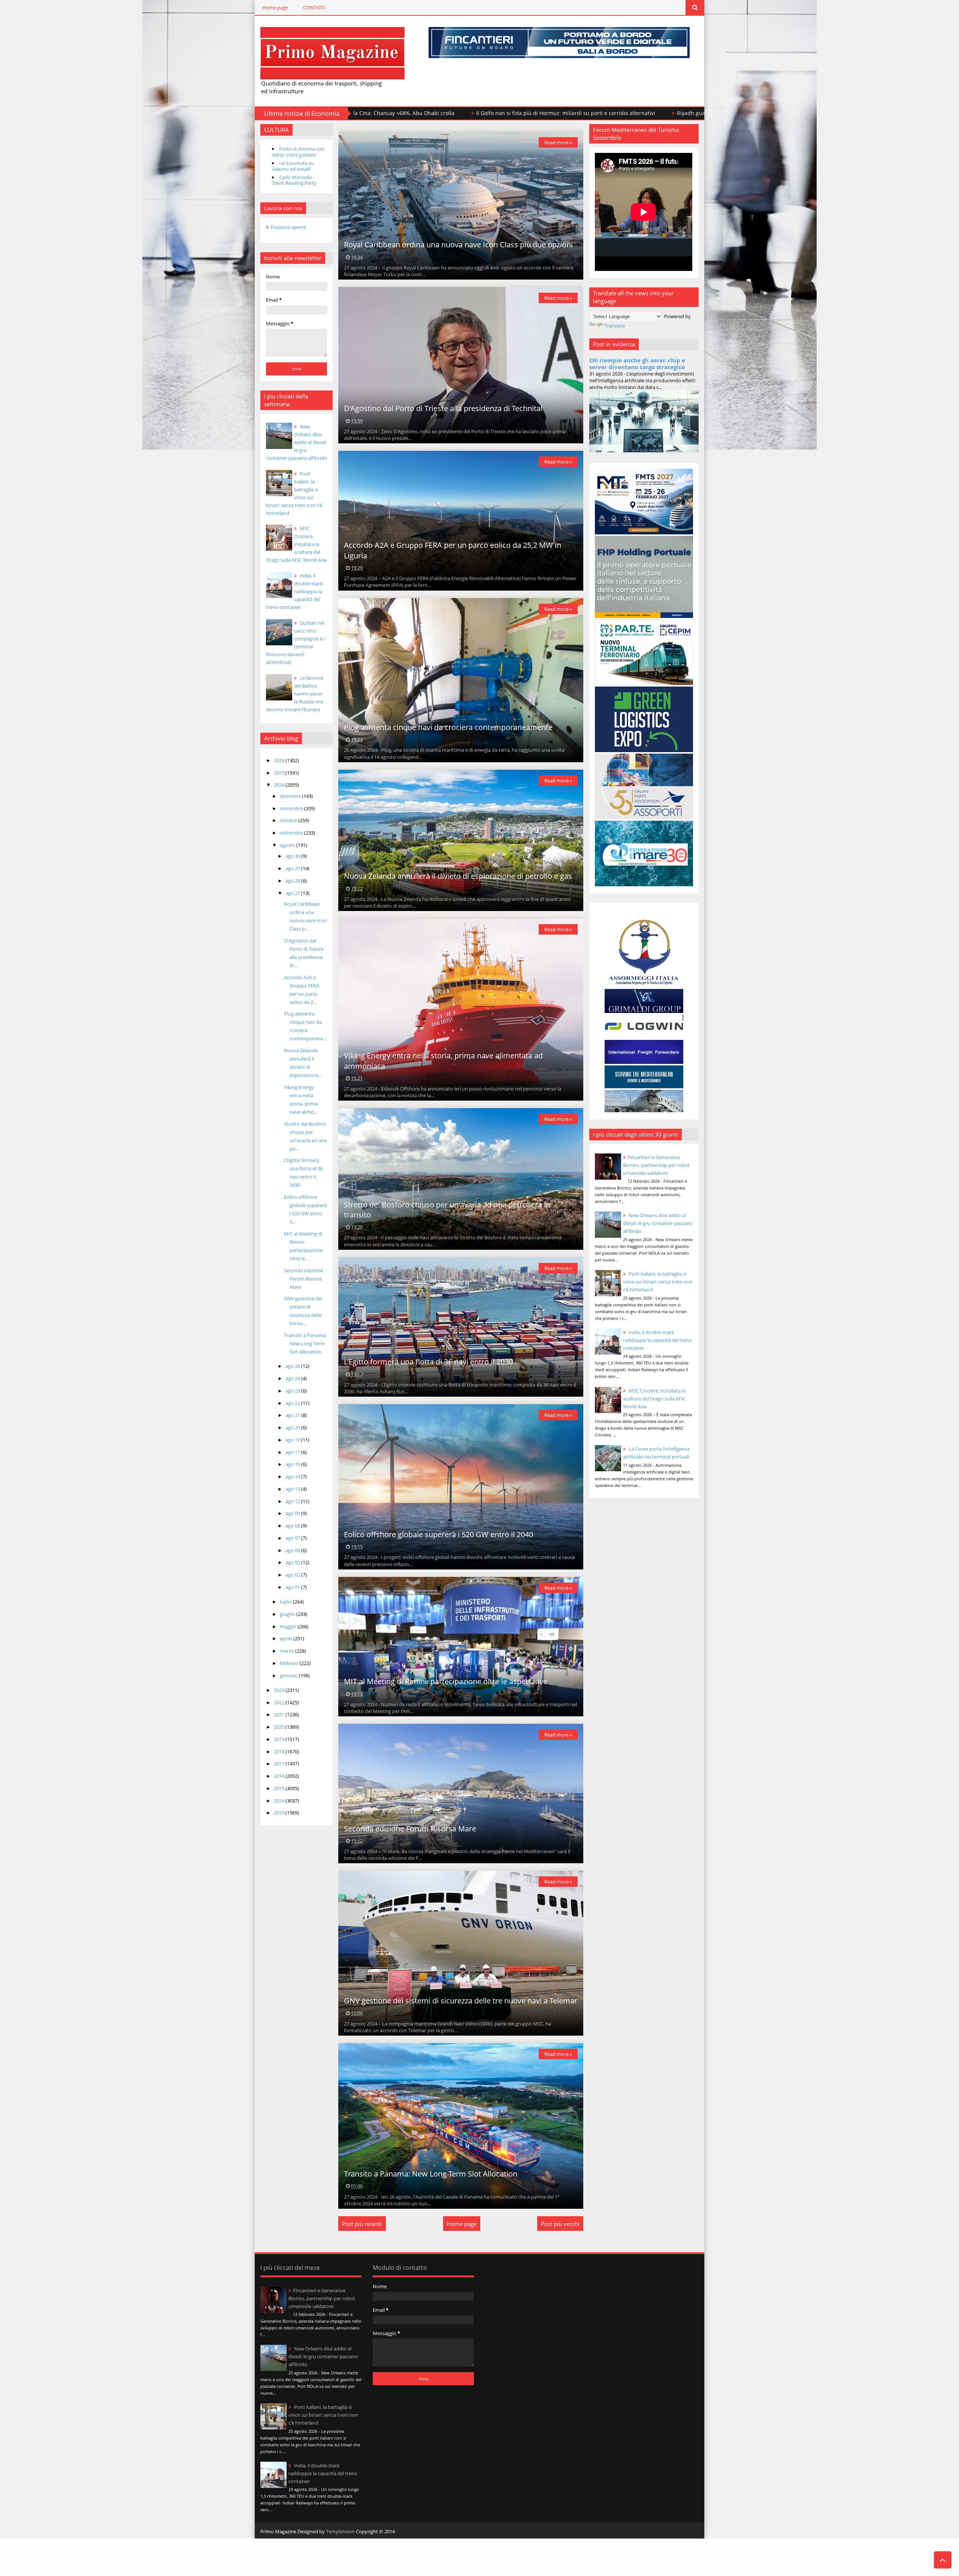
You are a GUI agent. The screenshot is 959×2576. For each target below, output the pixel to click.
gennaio (289, 1675)
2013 (280, 1813)
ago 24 (293, 1378)
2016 (280, 1776)
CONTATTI (314, 7)
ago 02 (293, 1575)
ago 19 (293, 1440)
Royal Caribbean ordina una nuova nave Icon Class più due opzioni (458, 245)
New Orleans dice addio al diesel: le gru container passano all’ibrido (297, 442)
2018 (280, 1752)
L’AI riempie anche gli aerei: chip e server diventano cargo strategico (637, 364)
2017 (280, 1764)
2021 (280, 1714)
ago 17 (293, 1452)
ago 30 (293, 856)
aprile (287, 1638)
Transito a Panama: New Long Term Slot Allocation (305, 1343)
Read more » (558, 142)
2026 (280, 760)
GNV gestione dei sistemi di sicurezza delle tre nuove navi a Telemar (461, 2001)
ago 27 (293, 893)
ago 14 (293, 1476)
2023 (280, 1690)
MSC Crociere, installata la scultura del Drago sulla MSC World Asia (296, 544)
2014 (280, 1801)
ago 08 (293, 1526)
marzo (288, 1651)
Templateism (340, 2531)
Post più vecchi (560, 2224)
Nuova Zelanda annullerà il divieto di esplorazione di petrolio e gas (458, 876)
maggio (289, 1626)
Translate (615, 326)
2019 (280, 1739)
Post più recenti (362, 2224)
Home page (275, 7)
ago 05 (293, 1562)
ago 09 (293, 1513)
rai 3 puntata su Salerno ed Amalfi (293, 166)
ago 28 (293, 881)
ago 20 (293, 1427)
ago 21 (293, 1415)
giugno (288, 1614)
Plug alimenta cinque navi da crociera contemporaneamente (448, 727)
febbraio (290, 1663)
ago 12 (293, 1501)
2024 (280, 785)
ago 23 (293, 1391)
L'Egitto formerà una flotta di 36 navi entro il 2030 (428, 1362)
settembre (292, 833)
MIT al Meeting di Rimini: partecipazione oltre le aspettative (446, 1681)
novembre (292, 808)
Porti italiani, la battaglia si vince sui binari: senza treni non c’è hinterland (658, 1282)
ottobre (289, 820)
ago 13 (293, 1489)
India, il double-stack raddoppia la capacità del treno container (657, 1340)
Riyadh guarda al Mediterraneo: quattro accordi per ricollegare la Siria (582, 113)
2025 (280, 773)
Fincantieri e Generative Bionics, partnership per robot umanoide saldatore (656, 1165)
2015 (280, 1788)
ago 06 (293, 1550)
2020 (280, 1727)
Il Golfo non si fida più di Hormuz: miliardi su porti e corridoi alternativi (382, 113)
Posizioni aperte (288, 227)
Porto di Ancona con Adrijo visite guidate (298, 152)
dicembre (291, 796)
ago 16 (293, 1464)
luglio (286, 1602)
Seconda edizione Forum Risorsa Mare (303, 1279)
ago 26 (293, 1366)
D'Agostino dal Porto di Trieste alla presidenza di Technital (443, 408)
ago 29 (293, 868)
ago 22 (293, 1403)
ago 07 (293, 1538)
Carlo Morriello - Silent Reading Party (294, 180)
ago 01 (293, 1587)
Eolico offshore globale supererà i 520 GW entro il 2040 (438, 1534)
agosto (288, 845)
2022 (280, 1702)
